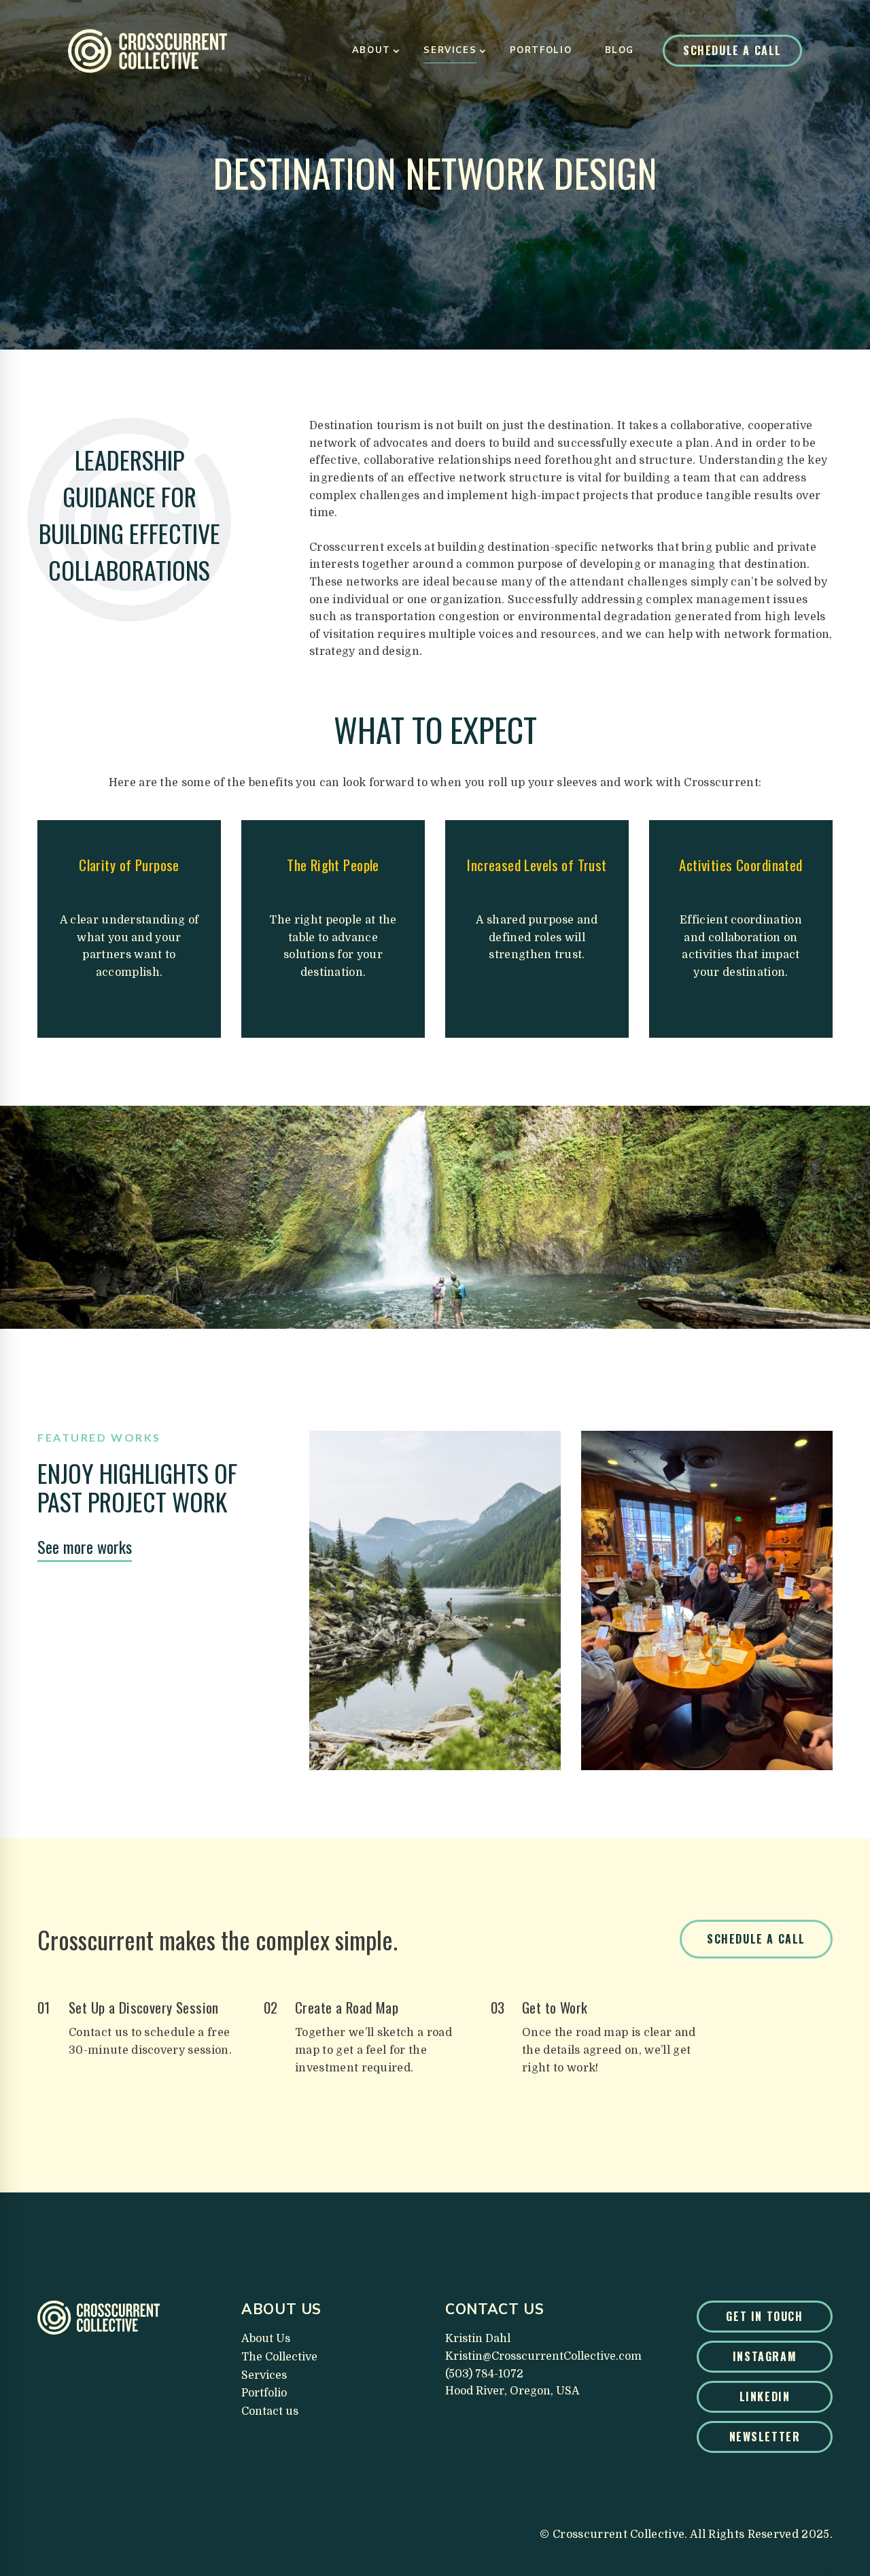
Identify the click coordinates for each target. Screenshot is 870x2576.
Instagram (765, 2356)
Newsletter (765, 2437)
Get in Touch (764, 2316)
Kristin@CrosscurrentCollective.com (543, 2356)
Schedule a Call (732, 50)
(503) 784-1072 (484, 2374)
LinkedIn (765, 2396)
